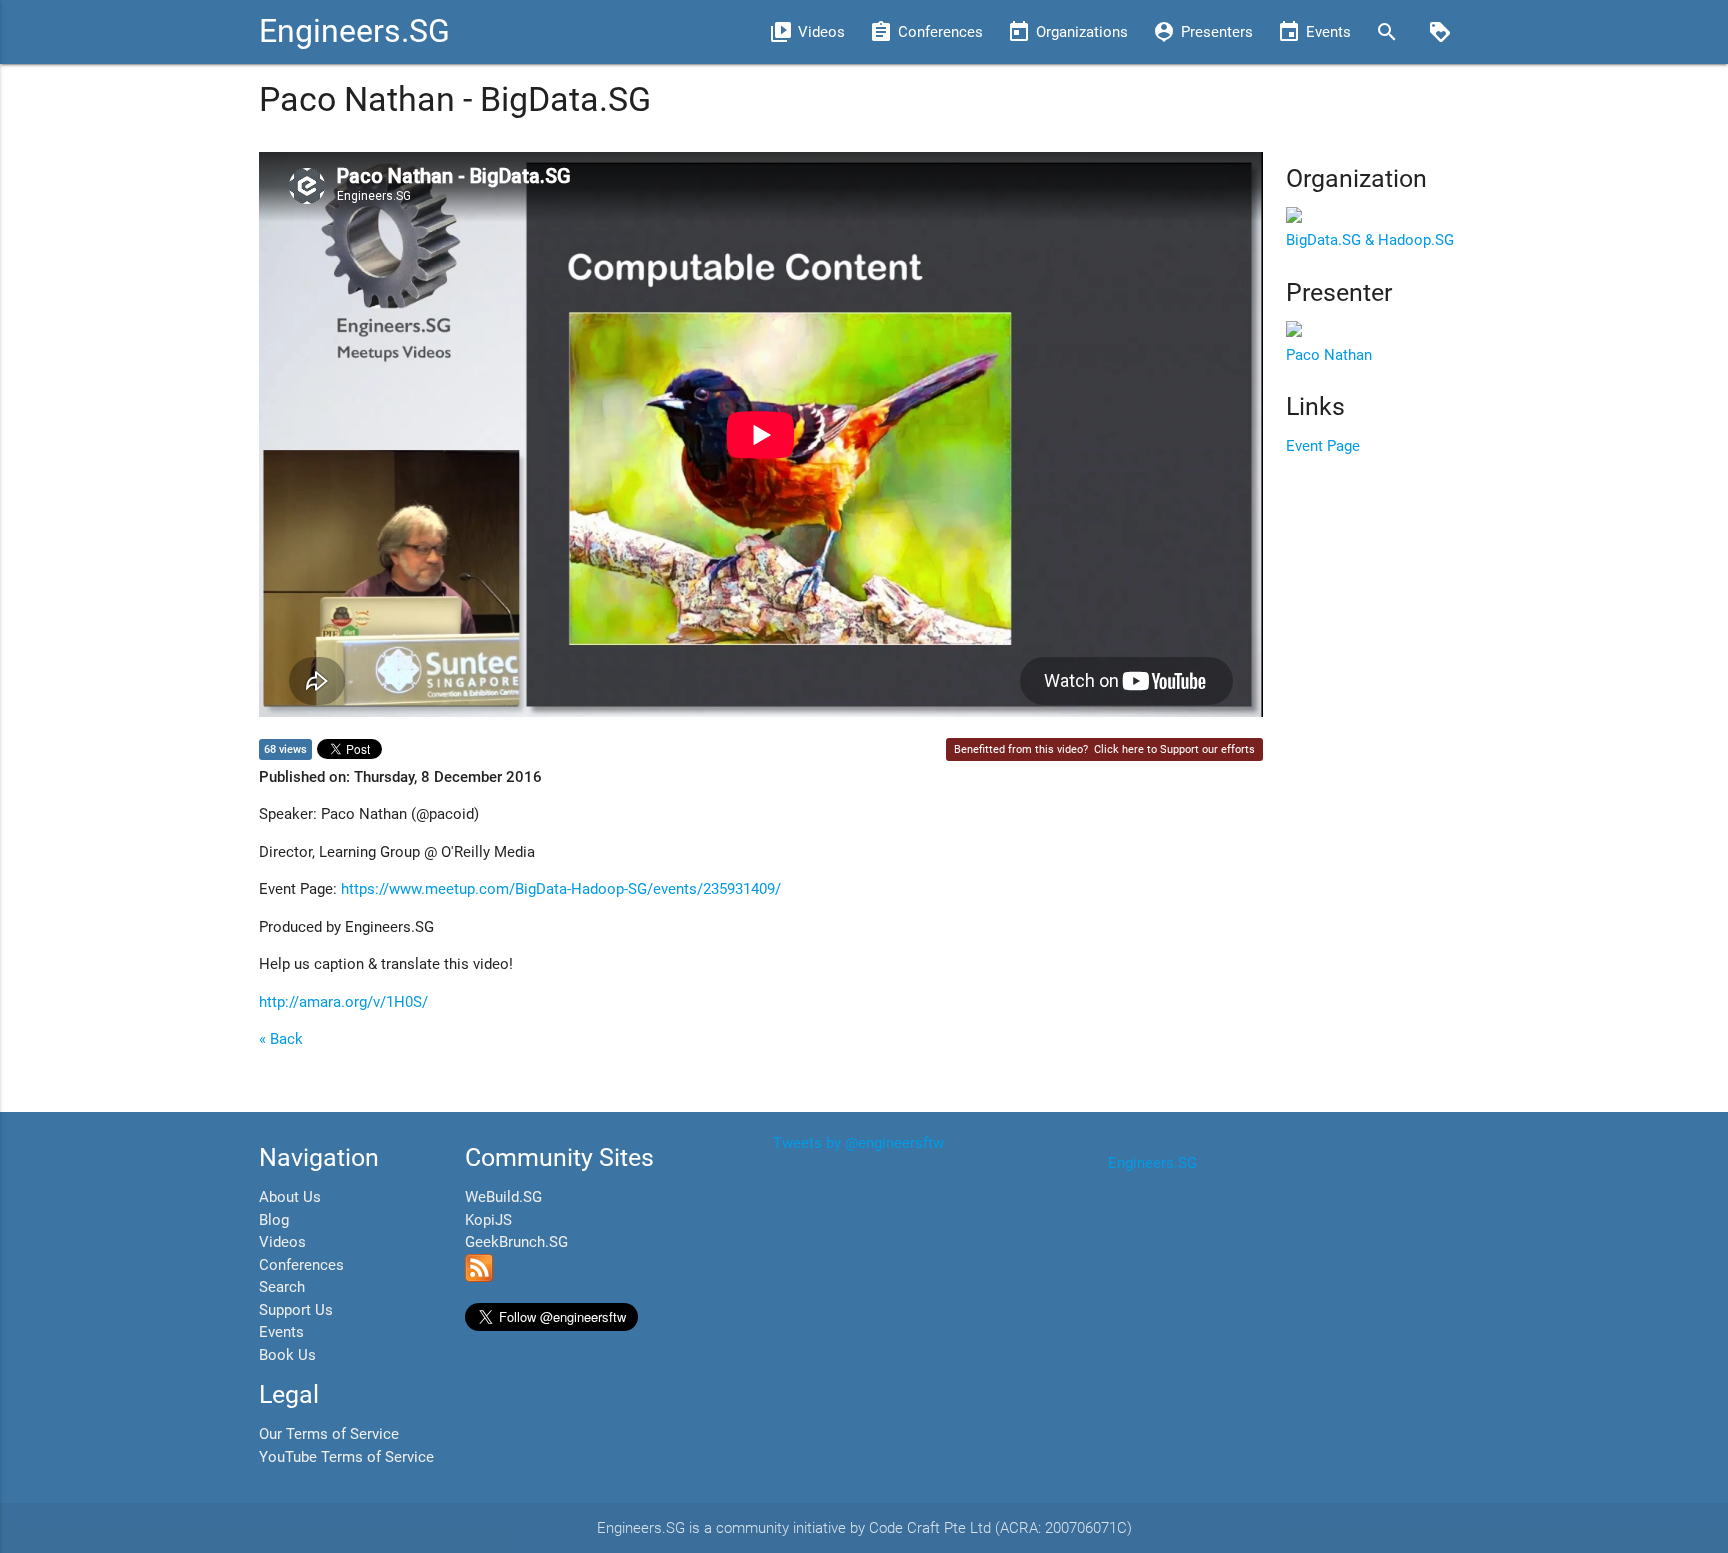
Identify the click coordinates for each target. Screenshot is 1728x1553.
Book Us (287, 1355)
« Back (281, 1039)
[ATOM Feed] (479, 1277)
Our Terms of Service (329, 1434)
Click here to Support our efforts (1174, 749)
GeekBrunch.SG (516, 1242)
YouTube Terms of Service (346, 1457)
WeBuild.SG (503, 1197)
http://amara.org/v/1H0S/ (343, 1002)
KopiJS (488, 1220)
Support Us (296, 1310)
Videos (282, 1242)
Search (282, 1287)
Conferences (301, 1265)
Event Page (1323, 446)
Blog (274, 1220)
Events (281, 1332)
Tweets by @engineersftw (858, 1143)
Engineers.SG (354, 31)
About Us (290, 1197)
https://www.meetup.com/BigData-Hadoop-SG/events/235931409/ (561, 889)
